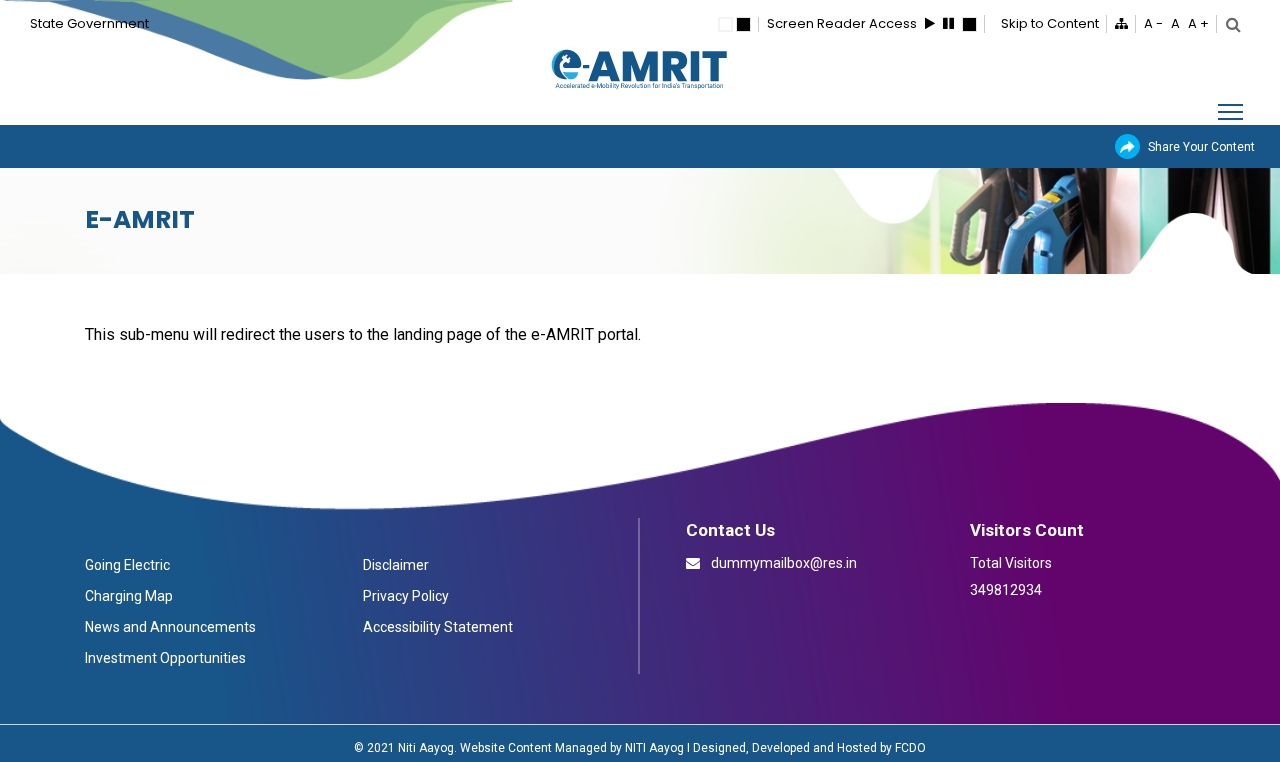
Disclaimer (396, 565)
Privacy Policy (406, 596)
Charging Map (129, 596)
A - (1153, 24)
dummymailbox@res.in (782, 563)
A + (1198, 24)
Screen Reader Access (842, 24)
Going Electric (127, 565)
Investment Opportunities (165, 658)
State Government (89, 23)
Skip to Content (1050, 23)
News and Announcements (170, 627)
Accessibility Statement (438, 627)
